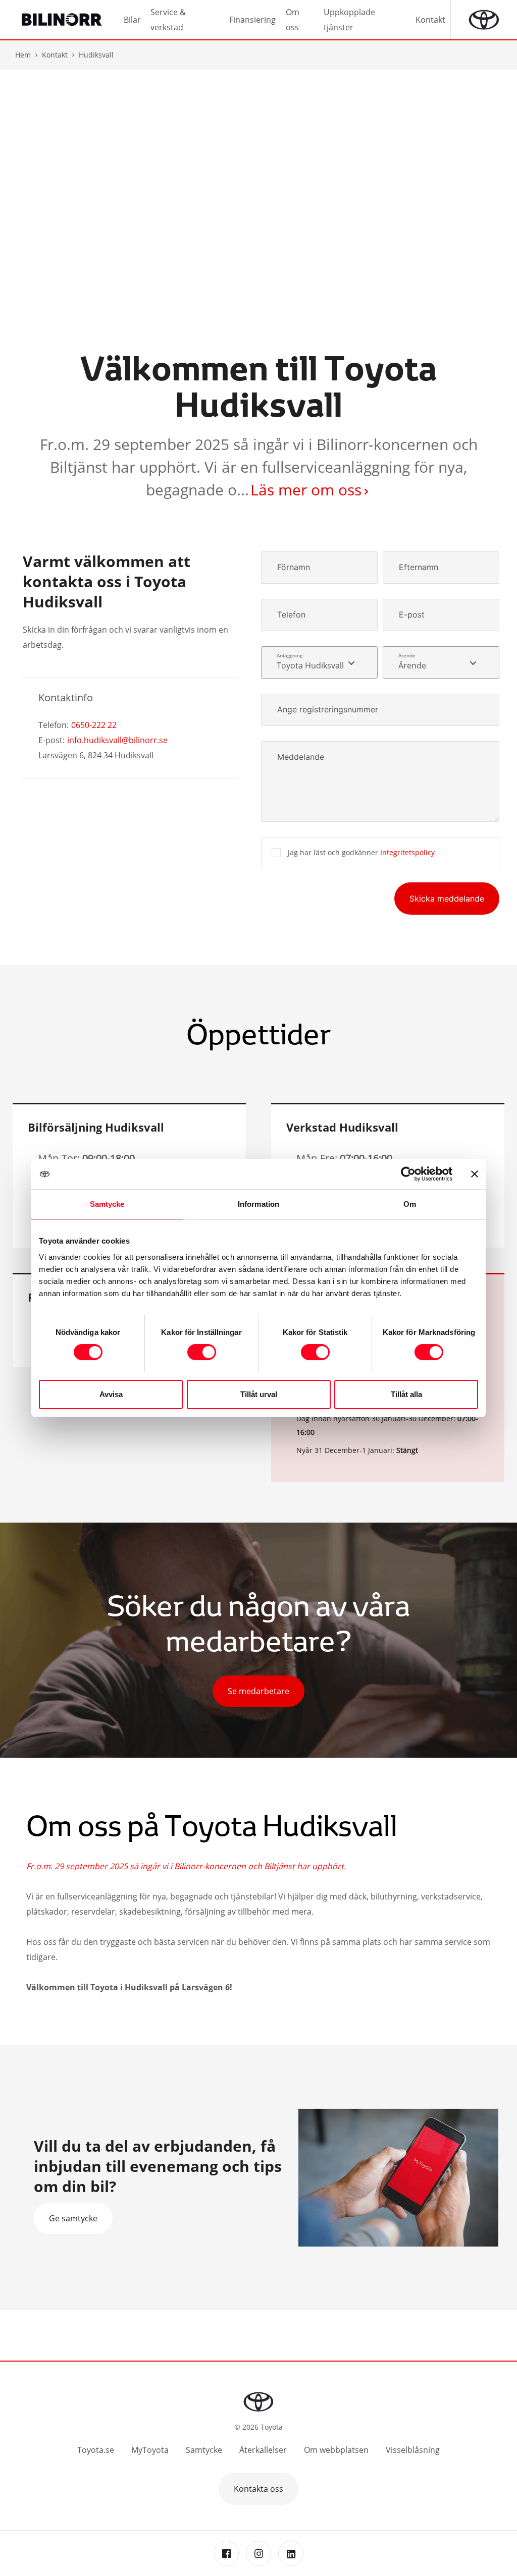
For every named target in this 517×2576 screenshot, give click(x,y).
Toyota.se (96, 2450)
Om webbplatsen (336, 2450)
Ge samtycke (73, 2218)
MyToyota (150, 2450)
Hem (23, 55)
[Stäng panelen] (475, 1174)
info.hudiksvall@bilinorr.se (117, 740)
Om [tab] (410, 1204)
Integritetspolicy (407, 852)
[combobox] (319, 662)
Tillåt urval (259, 1394)
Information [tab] (258, 1204)
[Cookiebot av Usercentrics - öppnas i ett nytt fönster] (408, 1174)
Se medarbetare (258, 1691)
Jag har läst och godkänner (361, 852)
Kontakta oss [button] (258, 2489)
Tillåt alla (406, 1394)
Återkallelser (263, 2450)
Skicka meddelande (447, 899)
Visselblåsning (413, 2450)
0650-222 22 (94, 725)
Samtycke (204, 2450)
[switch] (202, 1352)
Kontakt (55, 55)
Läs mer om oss (306, 490)
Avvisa (111, 1394)
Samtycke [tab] (107, 1204)
